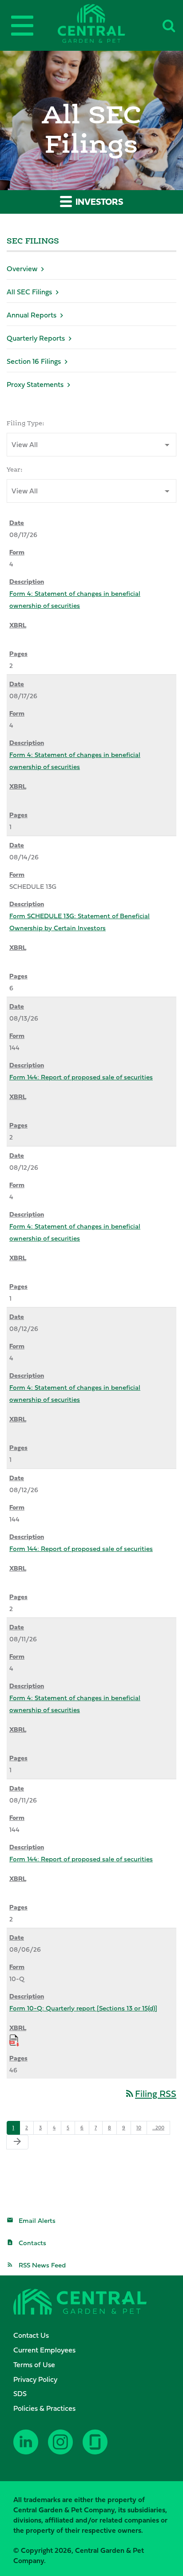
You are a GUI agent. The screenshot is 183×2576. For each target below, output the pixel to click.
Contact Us (31, 2335)
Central (106, 23)
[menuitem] (96, 2335)
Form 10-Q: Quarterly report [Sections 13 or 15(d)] (83, 2008)
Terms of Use (34, 2364)
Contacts (32, 2243)
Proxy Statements (35, 384)
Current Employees (44, 2350)
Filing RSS (150, 2094)
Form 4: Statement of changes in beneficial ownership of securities (75, 599)
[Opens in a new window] (27, 2449)
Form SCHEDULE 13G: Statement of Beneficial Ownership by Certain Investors (80, 922)
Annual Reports (32, 315)
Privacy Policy (35, 2379)
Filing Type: (26, 423)
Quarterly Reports (36, 338)
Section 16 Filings (34, 361)
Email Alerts (37, 2220)
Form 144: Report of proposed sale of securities (81, 1077)
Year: (15, 469)
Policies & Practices (44, 2408)
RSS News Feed (42, 2265)
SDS (20, 2393)
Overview (22, 269)
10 (139, 2128)
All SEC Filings (29, 292)
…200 (158, 2128)
